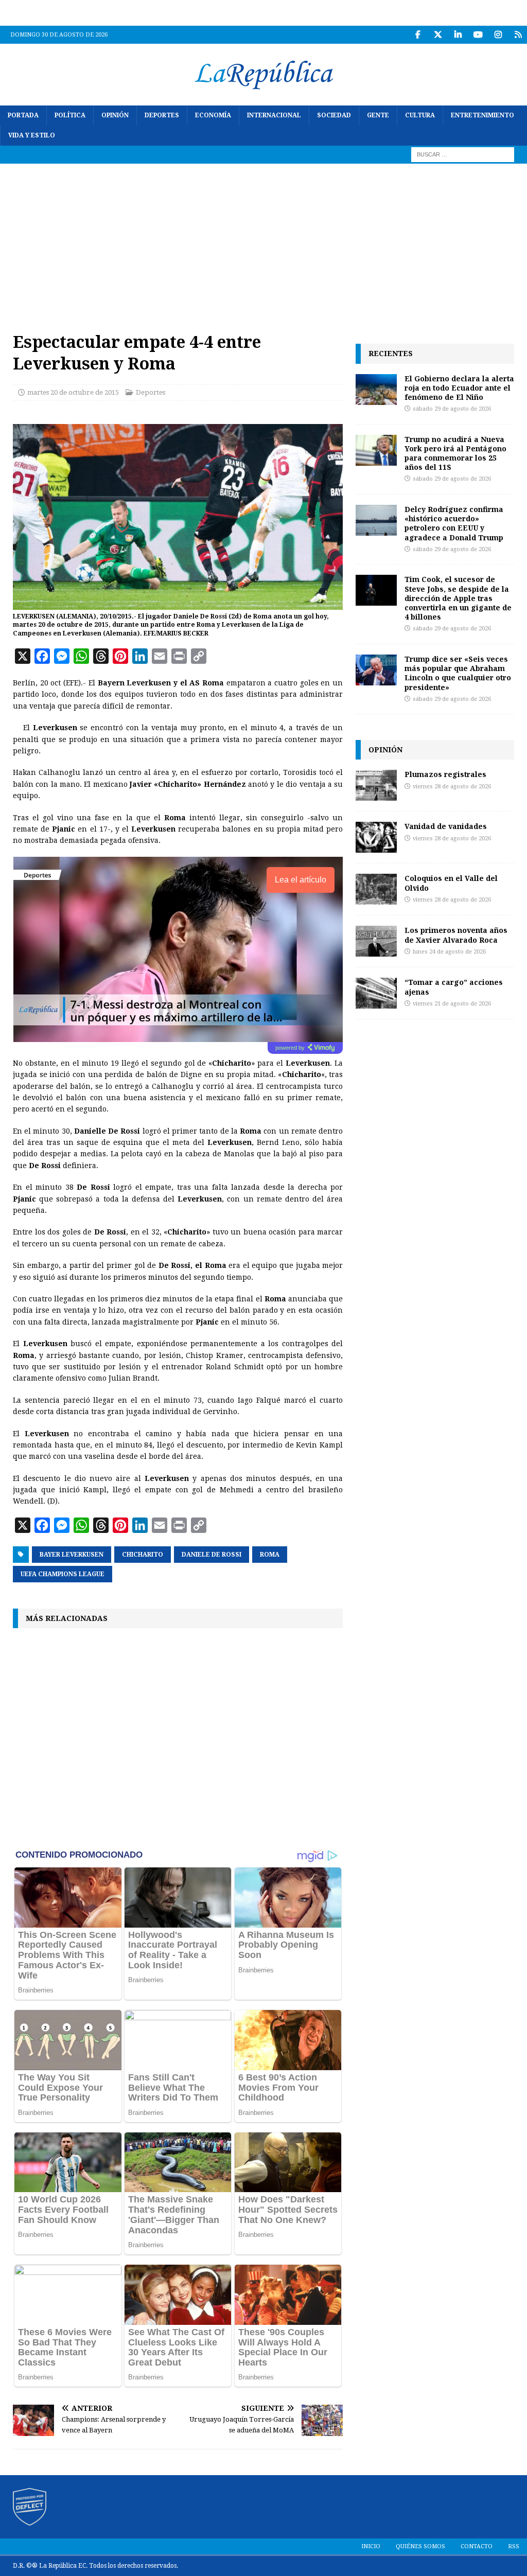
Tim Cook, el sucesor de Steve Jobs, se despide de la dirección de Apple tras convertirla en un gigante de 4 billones (458, 598)
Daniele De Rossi (212, 1555)
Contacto (477, 2546)
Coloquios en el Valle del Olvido (451, 883)
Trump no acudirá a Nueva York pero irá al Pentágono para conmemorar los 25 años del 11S (455, 453)
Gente (378, 115)
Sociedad (334, 115)
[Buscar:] (463, 154)
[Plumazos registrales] (376, 785)
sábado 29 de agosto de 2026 (452, 409)
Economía (213, 115)
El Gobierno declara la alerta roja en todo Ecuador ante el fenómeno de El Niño (459, 388)
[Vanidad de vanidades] (376, 837)
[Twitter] (438, 35)
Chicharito (143, 1555)
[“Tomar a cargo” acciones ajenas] (376, 993)
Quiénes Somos (420, 2546)
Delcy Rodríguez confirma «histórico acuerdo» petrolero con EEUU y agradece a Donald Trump (454, 523)
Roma (270, 1555)
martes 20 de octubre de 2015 (73, 392)
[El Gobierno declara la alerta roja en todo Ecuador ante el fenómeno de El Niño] (376, 390)
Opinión (115, 115)
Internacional (274, 115)
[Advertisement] (263, 241)
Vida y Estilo (32, 135)
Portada (23, 115)
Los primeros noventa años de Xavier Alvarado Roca (456, 935)
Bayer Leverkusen (72, 1555)
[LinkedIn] (458, 35)
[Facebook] (418, 35)
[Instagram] (498, 35)
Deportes (162, 115)
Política (70, 115)
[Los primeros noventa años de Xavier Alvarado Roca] (376, 941)
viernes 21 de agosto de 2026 (452, 1004)
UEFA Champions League (63, 1574)
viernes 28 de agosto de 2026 (452, 787)
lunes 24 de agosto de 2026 (449, 952)
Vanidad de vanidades (446, 826)
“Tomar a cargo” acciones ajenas (454, 987)
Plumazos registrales (445, 774)
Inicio (371, 2546)
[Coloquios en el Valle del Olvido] (376, 889)
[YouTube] (478, 35)
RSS (514, 2546)
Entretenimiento (482, 115)
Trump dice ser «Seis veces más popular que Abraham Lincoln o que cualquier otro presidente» (458, 673)
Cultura (420, 115)
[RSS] (518, 35)
